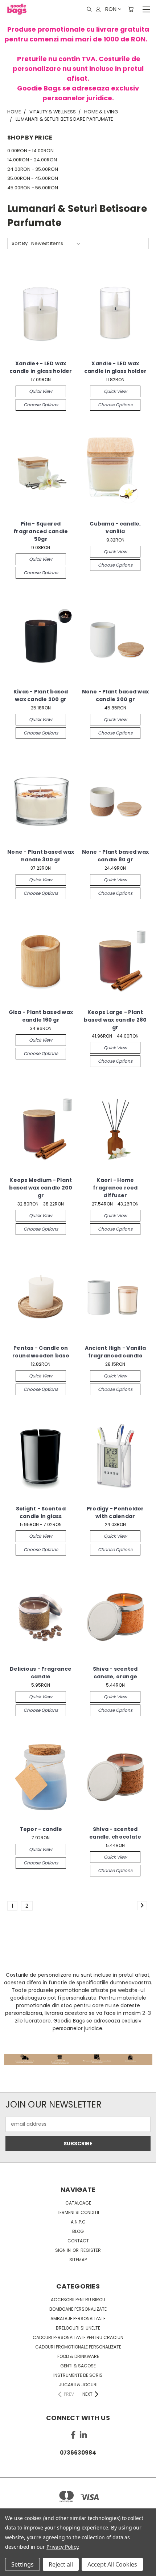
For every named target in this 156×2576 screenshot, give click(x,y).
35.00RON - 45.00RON (33, 178)
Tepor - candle (41, 1829)
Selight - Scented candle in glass (41, 1512)
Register (91, 2250)
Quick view (41, 391)
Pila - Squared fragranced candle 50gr (41, 531)
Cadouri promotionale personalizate (78, 2347)
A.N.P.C (78, 2222)
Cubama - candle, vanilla (115, 528)
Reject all (61, 2564)
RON (111, 9)
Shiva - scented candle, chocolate (115, 1833)
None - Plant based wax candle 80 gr (116, 856)
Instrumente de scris (78, 2375)
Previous (11, 2569)
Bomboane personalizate (78, 2309)
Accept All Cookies (112, 2564)
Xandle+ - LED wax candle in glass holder (41, 367)
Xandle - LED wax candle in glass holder (116, 367)
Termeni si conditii (78, 2212)
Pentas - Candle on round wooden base (41, 1352)
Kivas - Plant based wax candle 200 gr (41, 695)
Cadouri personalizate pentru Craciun (78, 2337)
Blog (78, 2231)
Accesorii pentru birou (78, 2300)
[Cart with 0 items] (131, 9)
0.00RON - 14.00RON (30, 151)
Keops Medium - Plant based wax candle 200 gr (41, 1188)
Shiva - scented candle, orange (115, 1673)
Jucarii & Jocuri (78, 2385)
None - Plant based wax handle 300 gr (41, 856)
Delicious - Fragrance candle (41, 1673)
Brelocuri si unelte (78, 2328)
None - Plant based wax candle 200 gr (116, 695)
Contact (78, 2241)
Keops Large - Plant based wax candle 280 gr (115, 1020)
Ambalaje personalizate (78, 2319)
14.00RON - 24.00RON (32, 160)
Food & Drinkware (78, 2356)
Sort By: (20, 243)
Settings (22, 2564)
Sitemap (78, 2260)
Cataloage (78, 2203)
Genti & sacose (78, 2366)
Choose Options (41, 405)
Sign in (63, 2250)
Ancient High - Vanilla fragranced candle (116, 1352)
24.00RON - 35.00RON (33, 169)
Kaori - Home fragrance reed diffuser (115, 1188)
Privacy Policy (62, 2547)
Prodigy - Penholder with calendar (115, 1512)
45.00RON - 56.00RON (33, 188)
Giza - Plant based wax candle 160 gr (41, 1016)
